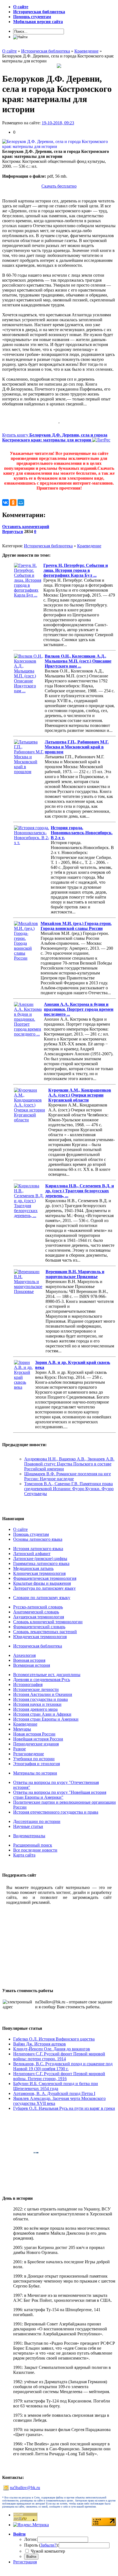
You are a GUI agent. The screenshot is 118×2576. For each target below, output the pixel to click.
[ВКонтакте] (5, 502)
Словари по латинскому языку (42, 1598)
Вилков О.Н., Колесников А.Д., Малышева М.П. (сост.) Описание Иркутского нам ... (78, 661)
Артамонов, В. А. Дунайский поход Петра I (54, 2093)
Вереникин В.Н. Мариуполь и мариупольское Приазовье (75, 1274)
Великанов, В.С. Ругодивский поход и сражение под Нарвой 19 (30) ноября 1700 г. (63, 2066)
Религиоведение (29, 1754)
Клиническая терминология (39, 1573)
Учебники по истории (34, 1759)
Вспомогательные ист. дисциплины (47, 1675)
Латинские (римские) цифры (40, 1558)
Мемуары (22, 1729)
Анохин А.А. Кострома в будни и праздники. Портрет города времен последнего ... (79, 1009)
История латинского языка (38, 1549)
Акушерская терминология (39, 1617)
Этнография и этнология (36, 1764)
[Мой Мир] (21, 502)
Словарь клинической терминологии (48, 1622)
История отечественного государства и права (56, 1812)
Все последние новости (35, 1850)
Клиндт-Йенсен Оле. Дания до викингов (52, 2049)
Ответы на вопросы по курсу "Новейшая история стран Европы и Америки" (60, 1795)
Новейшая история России (38, 1739)
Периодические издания (36, 1744)
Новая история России (34, 1734)
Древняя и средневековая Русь (42, 1680)
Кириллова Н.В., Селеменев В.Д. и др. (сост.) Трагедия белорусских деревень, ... (80, 1191)
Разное (19, 1749)
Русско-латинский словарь (38, 1607)
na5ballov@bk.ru (25, 2488)
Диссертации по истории (37, 1821)
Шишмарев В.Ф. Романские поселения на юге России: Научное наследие (68, 1476)
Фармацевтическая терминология (45, 1578)
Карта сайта (24, 1855)
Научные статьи (28, 1826)
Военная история (29, 1660)
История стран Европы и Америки (46, 1719)
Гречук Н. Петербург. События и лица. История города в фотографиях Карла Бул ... (76, 570)
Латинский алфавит (32, 1554)
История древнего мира (35, 1709)
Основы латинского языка (38, 1539)
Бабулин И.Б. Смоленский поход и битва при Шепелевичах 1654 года (56, 2086)
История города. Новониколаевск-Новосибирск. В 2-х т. (82, 833)
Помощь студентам (31, 1534)
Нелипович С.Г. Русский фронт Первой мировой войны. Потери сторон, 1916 (59, 2076)
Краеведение (89, 546)
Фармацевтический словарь (39, 1627)
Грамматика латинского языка (41, 1563)
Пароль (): (41, 2545)
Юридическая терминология (40, 1637)
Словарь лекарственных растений (45, 1632)
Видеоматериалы (29, 1836)
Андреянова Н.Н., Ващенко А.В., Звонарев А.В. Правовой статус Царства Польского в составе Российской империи (69, 1464)
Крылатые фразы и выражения (42, 1583)
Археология (24, 1655)
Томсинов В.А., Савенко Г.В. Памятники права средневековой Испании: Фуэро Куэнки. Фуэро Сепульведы (69, 1489)
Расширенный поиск (33, 1845)
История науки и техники (37, 1704)
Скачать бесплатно (59, 186)
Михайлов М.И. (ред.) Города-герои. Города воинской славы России (76, 926)
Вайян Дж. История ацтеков (40, 2044)
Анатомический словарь (36, 1612)
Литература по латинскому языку (44, 1588)
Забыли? (48, 2545)
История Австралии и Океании (43, 1694)
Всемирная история (32, 1665)
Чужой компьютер (47, 2551)
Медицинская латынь (33, 1568)
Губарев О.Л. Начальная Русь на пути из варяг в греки (64, 2108)
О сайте (20, 1529)
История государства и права (40, 1699)
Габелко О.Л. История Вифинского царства (54, 2039)
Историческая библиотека (48, 546)
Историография (28, 1684)
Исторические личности (36, 1689)
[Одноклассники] (13, 502)
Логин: (31, 2539)
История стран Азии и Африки (42, 1714)
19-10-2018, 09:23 (58, 123)
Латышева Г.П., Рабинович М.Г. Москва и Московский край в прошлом (77, 747)
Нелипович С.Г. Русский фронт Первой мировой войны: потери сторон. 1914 (59, 2056)
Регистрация (25, 2562)
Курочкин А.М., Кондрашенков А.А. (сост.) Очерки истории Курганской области (80, 1095)
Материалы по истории (35, 1773)
